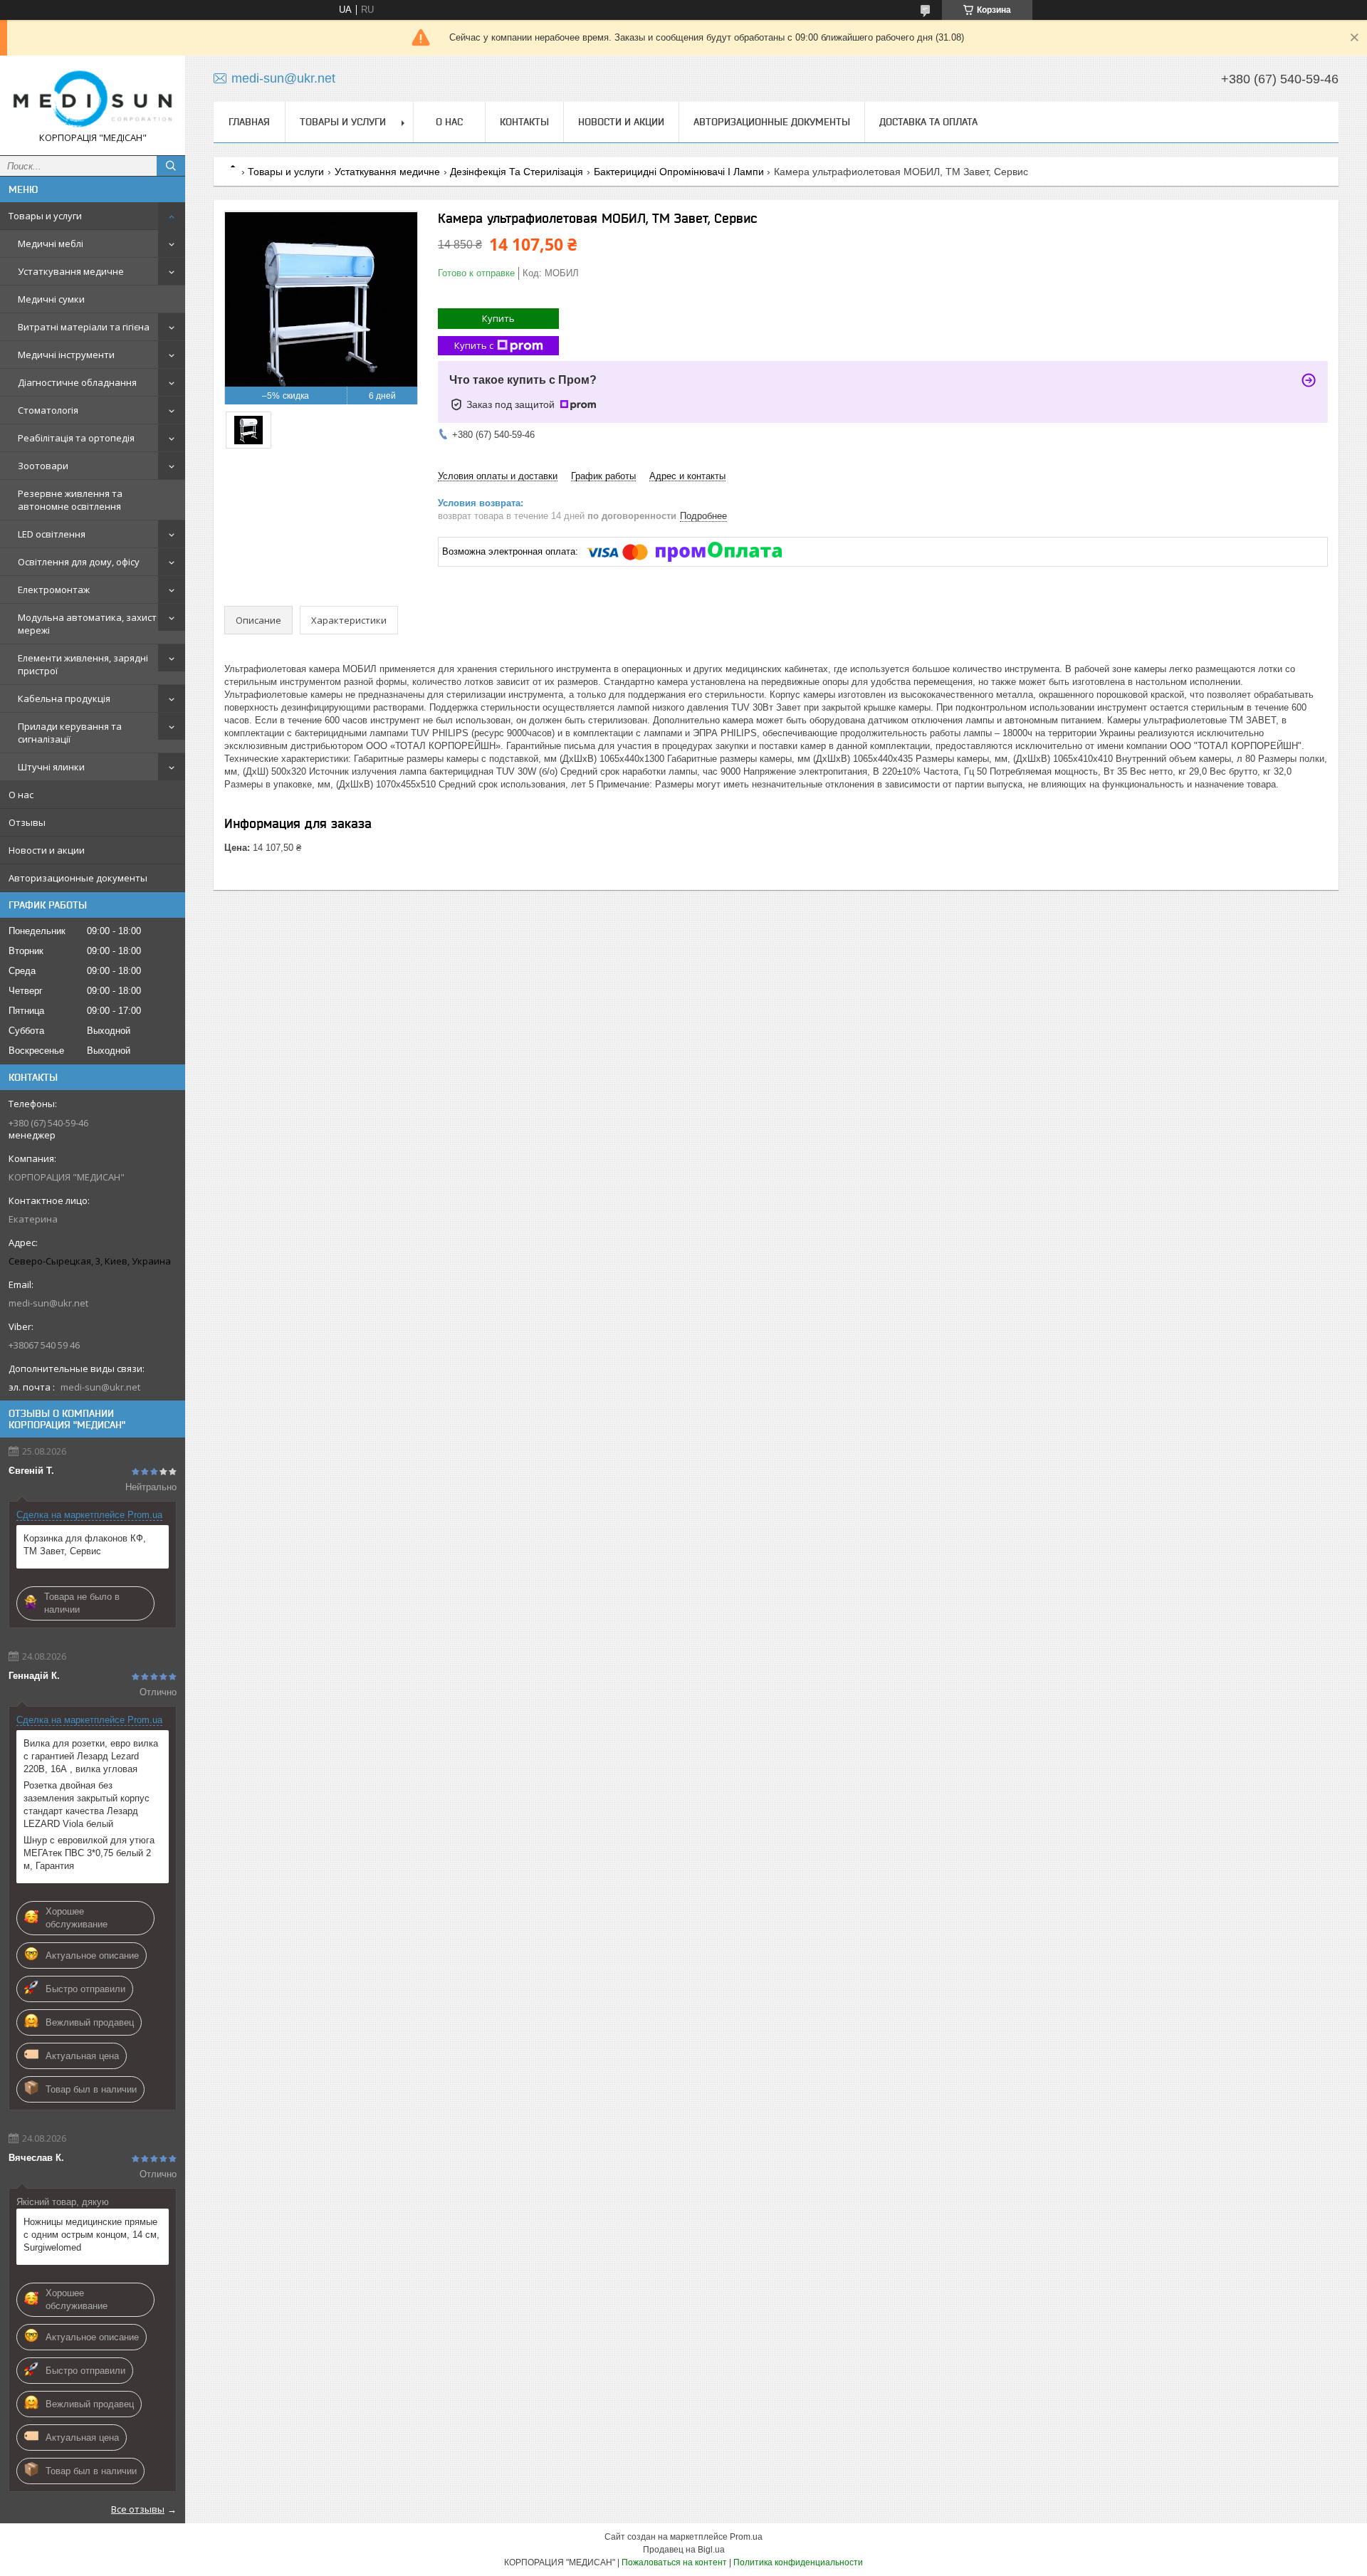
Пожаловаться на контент (674, 2562)
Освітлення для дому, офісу (79, 562)
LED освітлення (52, 534)
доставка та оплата (928, 122)
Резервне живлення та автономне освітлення (70, 500)
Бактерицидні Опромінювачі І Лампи (679, 172)
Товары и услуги (45, 216)
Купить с (474, 345)
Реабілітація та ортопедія (76, 438)
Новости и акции (47, 850)
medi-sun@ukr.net (48, 1303)
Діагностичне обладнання (77, 382)
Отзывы (27, 822)
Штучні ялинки (51, 767)
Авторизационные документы (78, 878)
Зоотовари (43, 466)
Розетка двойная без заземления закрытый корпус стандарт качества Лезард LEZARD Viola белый (87, 1805)
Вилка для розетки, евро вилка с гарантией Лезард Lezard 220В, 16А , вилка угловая (91, 1756)
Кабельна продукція (64, 698)
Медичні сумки (51, 299)
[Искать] (171, 166)
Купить (498, 318)
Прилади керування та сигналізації (70, 733)
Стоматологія (48, 410)
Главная (249, 122)
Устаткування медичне (71, 271)
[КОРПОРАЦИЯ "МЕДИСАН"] (93, 99)
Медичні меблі (51, 244)
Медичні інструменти (66, 355)
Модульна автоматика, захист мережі (87, 624)
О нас (21, 795)
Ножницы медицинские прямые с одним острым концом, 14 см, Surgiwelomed (91, 2235)
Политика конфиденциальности (798, 2562)
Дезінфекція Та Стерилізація (517, 172)
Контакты (524, 122)
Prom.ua (746, 2537)
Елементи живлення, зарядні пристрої (83, 664)
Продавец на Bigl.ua (684, 2550)
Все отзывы (138, 2509)
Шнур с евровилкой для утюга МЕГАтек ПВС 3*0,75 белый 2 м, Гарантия (89, 1853)
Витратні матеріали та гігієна (84, 327)
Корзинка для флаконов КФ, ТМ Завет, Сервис (85, 1545)
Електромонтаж (54, 590)
